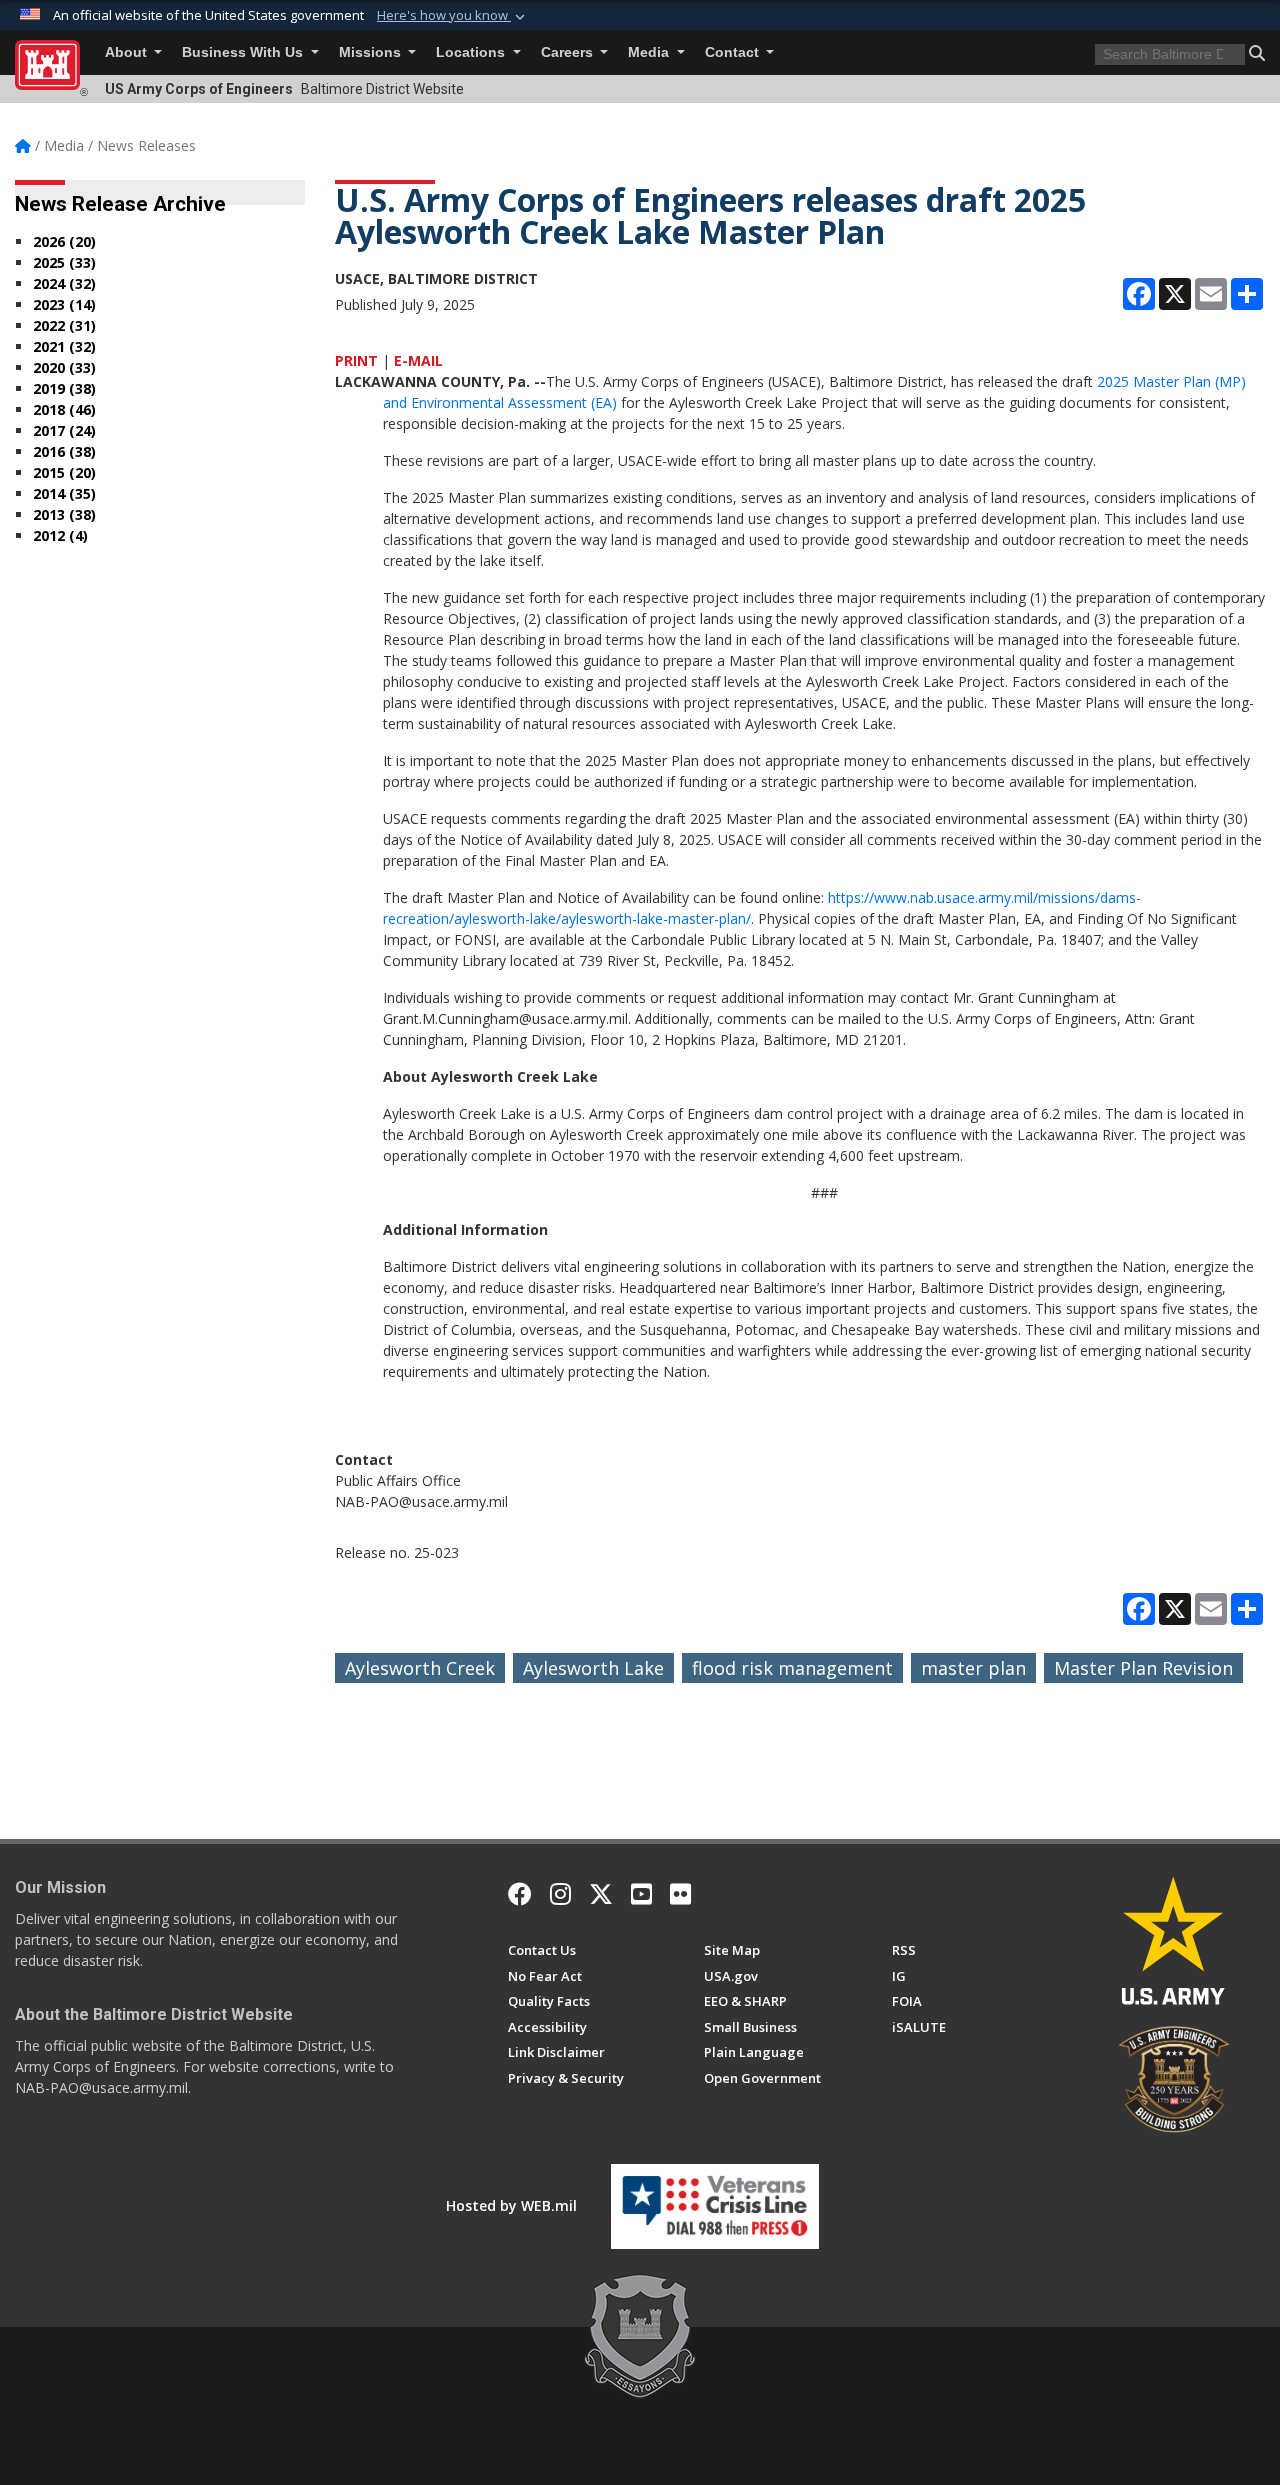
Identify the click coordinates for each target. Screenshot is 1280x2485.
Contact (734, 52)
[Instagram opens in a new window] (560, 1894)
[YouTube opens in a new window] (641, 1894)
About (128, 52)
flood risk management (792, 1668)
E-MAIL (418, 360)
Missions (372, 52)
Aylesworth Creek (420, 1668)
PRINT (356, 360)
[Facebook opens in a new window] (520, 1894)
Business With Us (244, 52)
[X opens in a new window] (601, 1894)
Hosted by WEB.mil (511, 2205)
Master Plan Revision (1143, 1668)
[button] (453, 16)
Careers (569, 52)
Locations (472, 52)
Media (650, 52)
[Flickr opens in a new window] (680, 1894)
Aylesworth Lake (593, 1668)
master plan (973, 1668)
